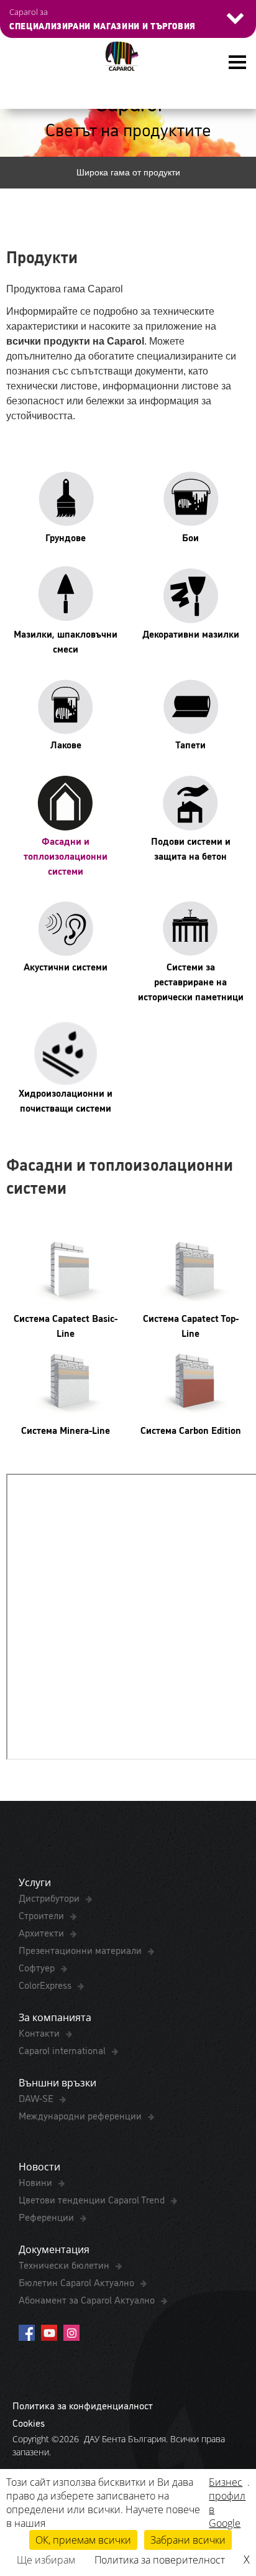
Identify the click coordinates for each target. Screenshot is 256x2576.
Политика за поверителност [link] (160, 2560)
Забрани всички (188, 2540)
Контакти (40, 2032)
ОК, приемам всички (83, 2540)
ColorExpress (46, 1984)
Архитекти (43, 1932)
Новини (37, 2182)
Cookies (29, 2422)
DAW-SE (37, 2098)
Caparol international (63, 2050)
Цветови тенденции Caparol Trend (93, 2199)
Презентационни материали (81, 1950)
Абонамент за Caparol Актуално (88, 2299)
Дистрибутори (50, 1897)
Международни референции (81, 2115)
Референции (48, 2216)
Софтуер (38, 1967)
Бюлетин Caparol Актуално (78, 2282)
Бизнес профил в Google (227, 2503)
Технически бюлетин (65, 2264)
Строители (43, 1915)
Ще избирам (46, 2560)
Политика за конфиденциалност (83, 2405)
